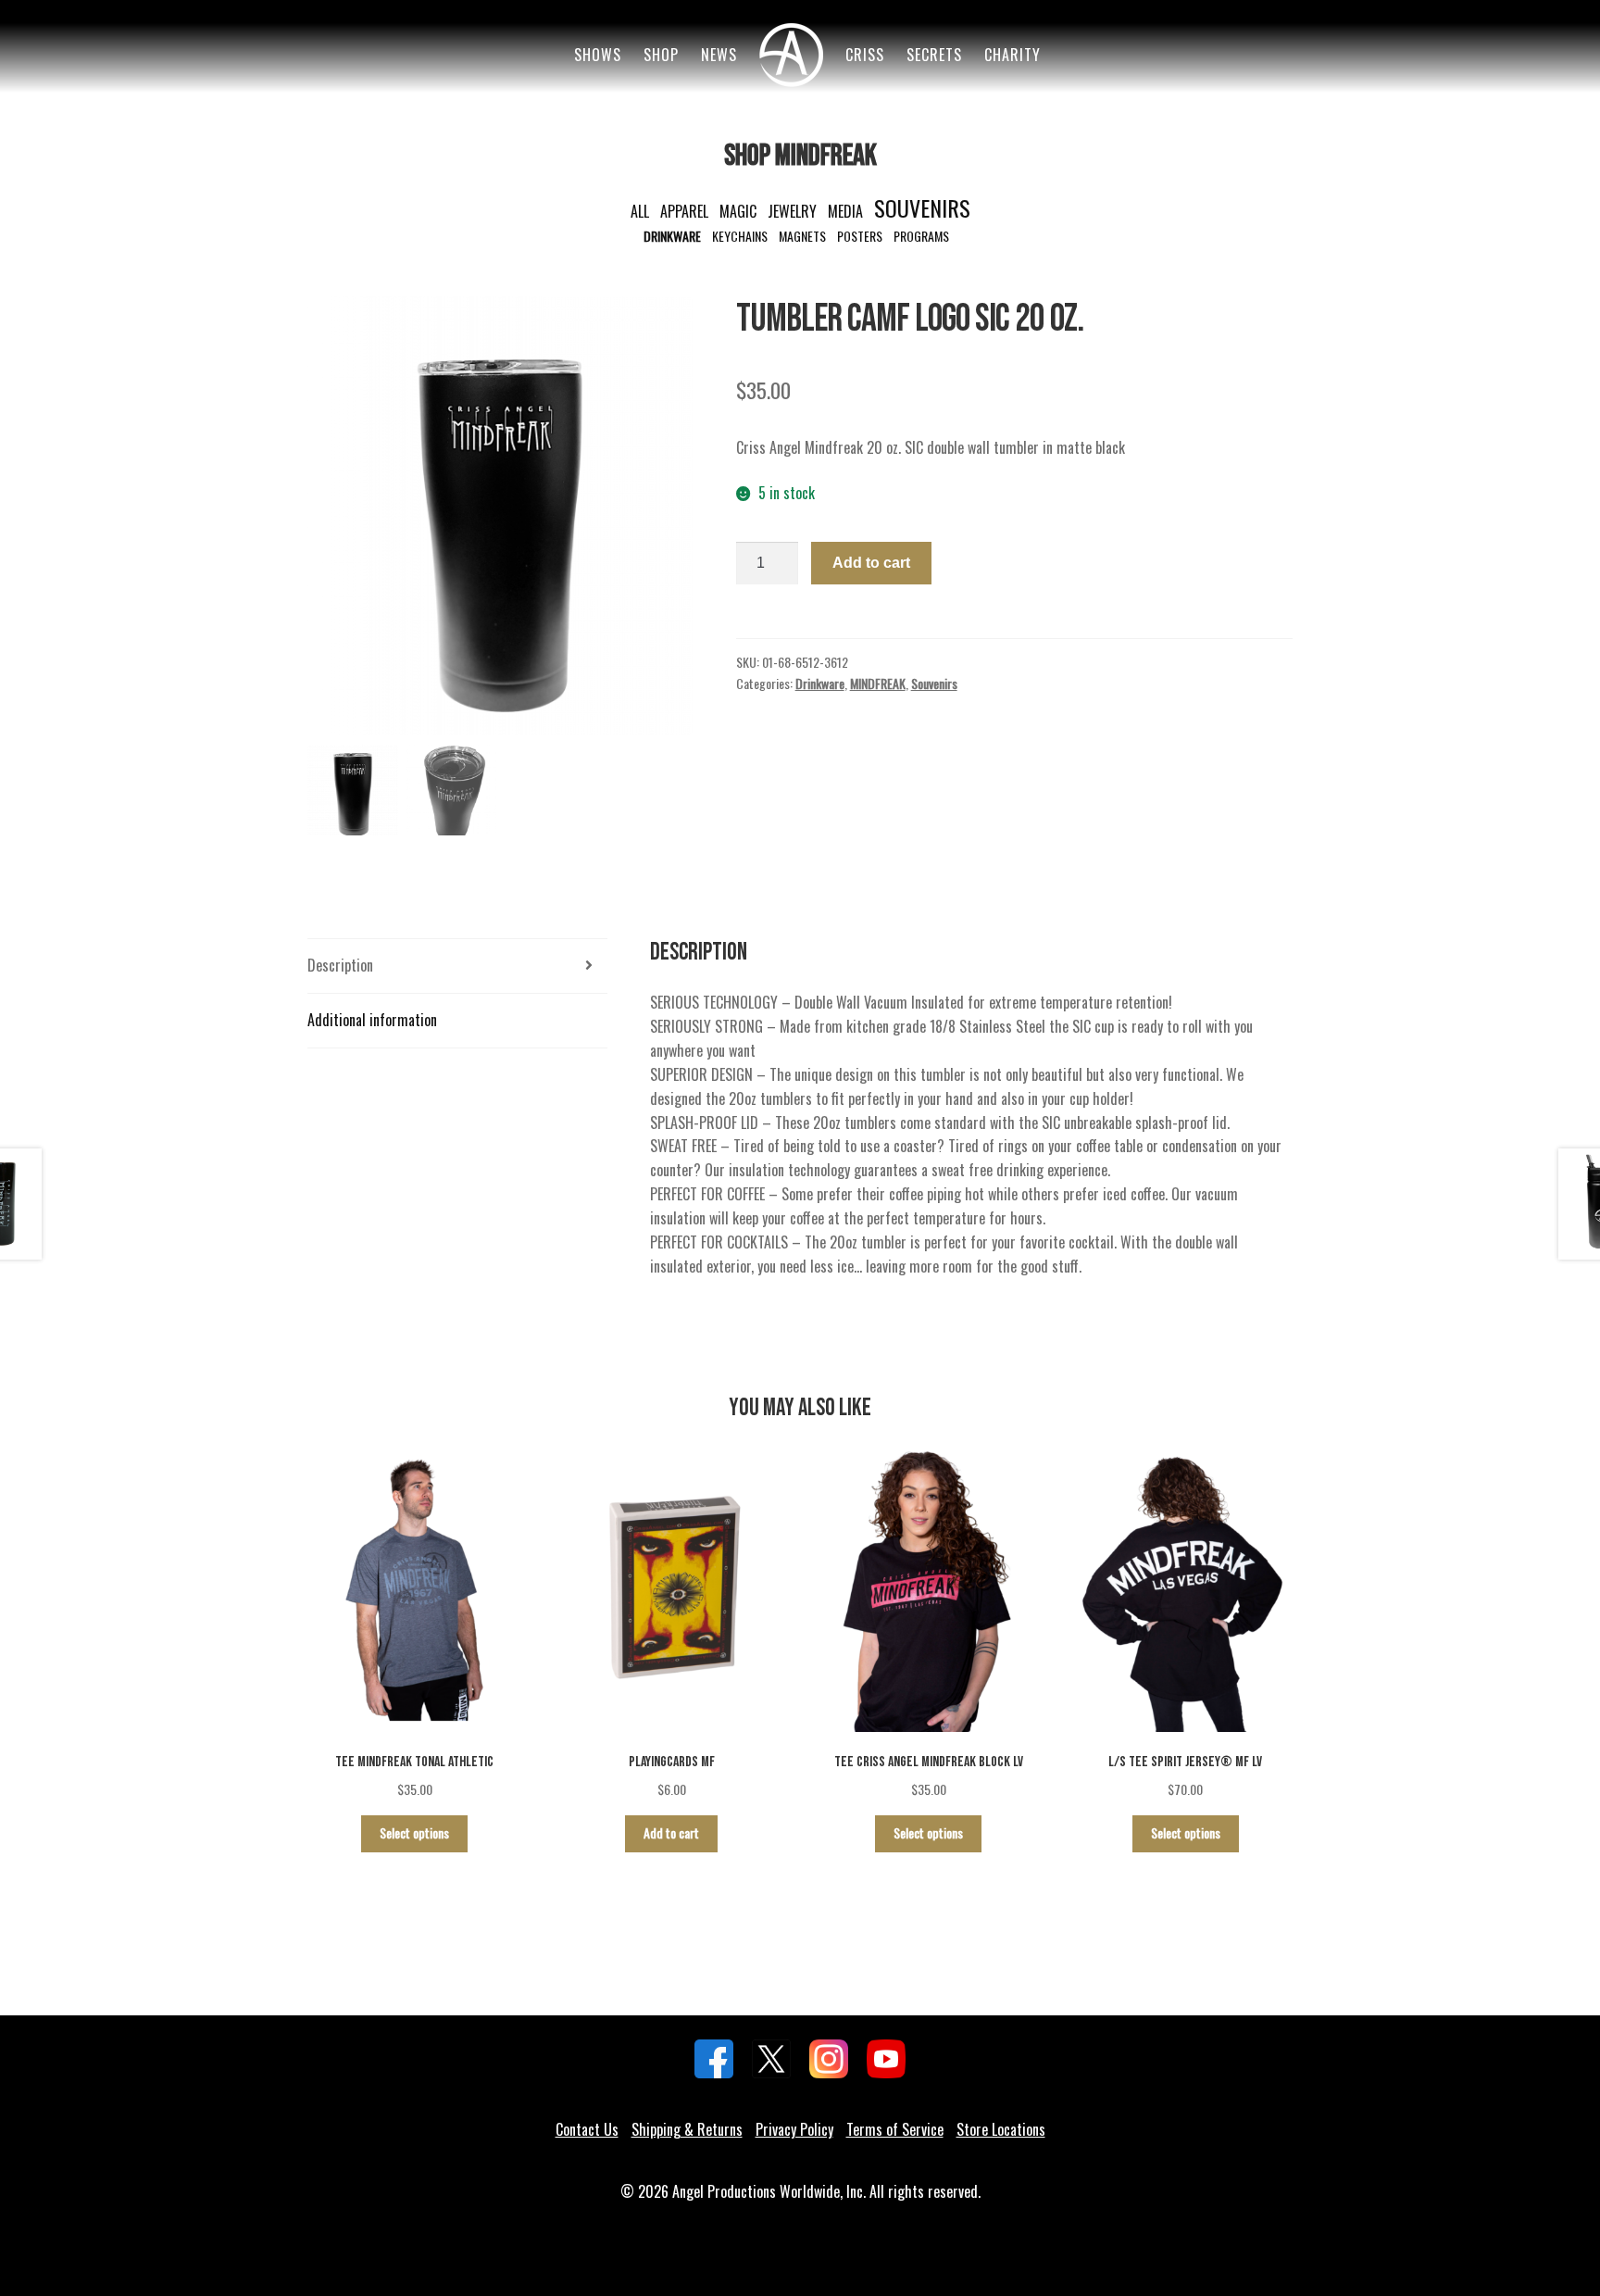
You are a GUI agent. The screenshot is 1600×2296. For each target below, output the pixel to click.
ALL (640, 211)
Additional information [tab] (372, 1020)
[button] (669, 525)
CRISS (865, 55)
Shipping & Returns (687, 2129)
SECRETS (934, 55)
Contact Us (587, 2129)
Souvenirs (934, 683)
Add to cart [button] (671, 1832)
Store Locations (1001, 2129)
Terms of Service (895, 2129)
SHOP (661, 55)
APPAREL (684, 211)
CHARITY (1012, 55)
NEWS (719, 55)
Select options (414, 1832)
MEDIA (845, 211)
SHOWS (598, 55)
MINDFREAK (878, 683)
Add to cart (871, 563)
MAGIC (738, 211)
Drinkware (820, 683)
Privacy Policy (794, 2129)
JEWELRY (792, 211)
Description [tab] (340, 965)
